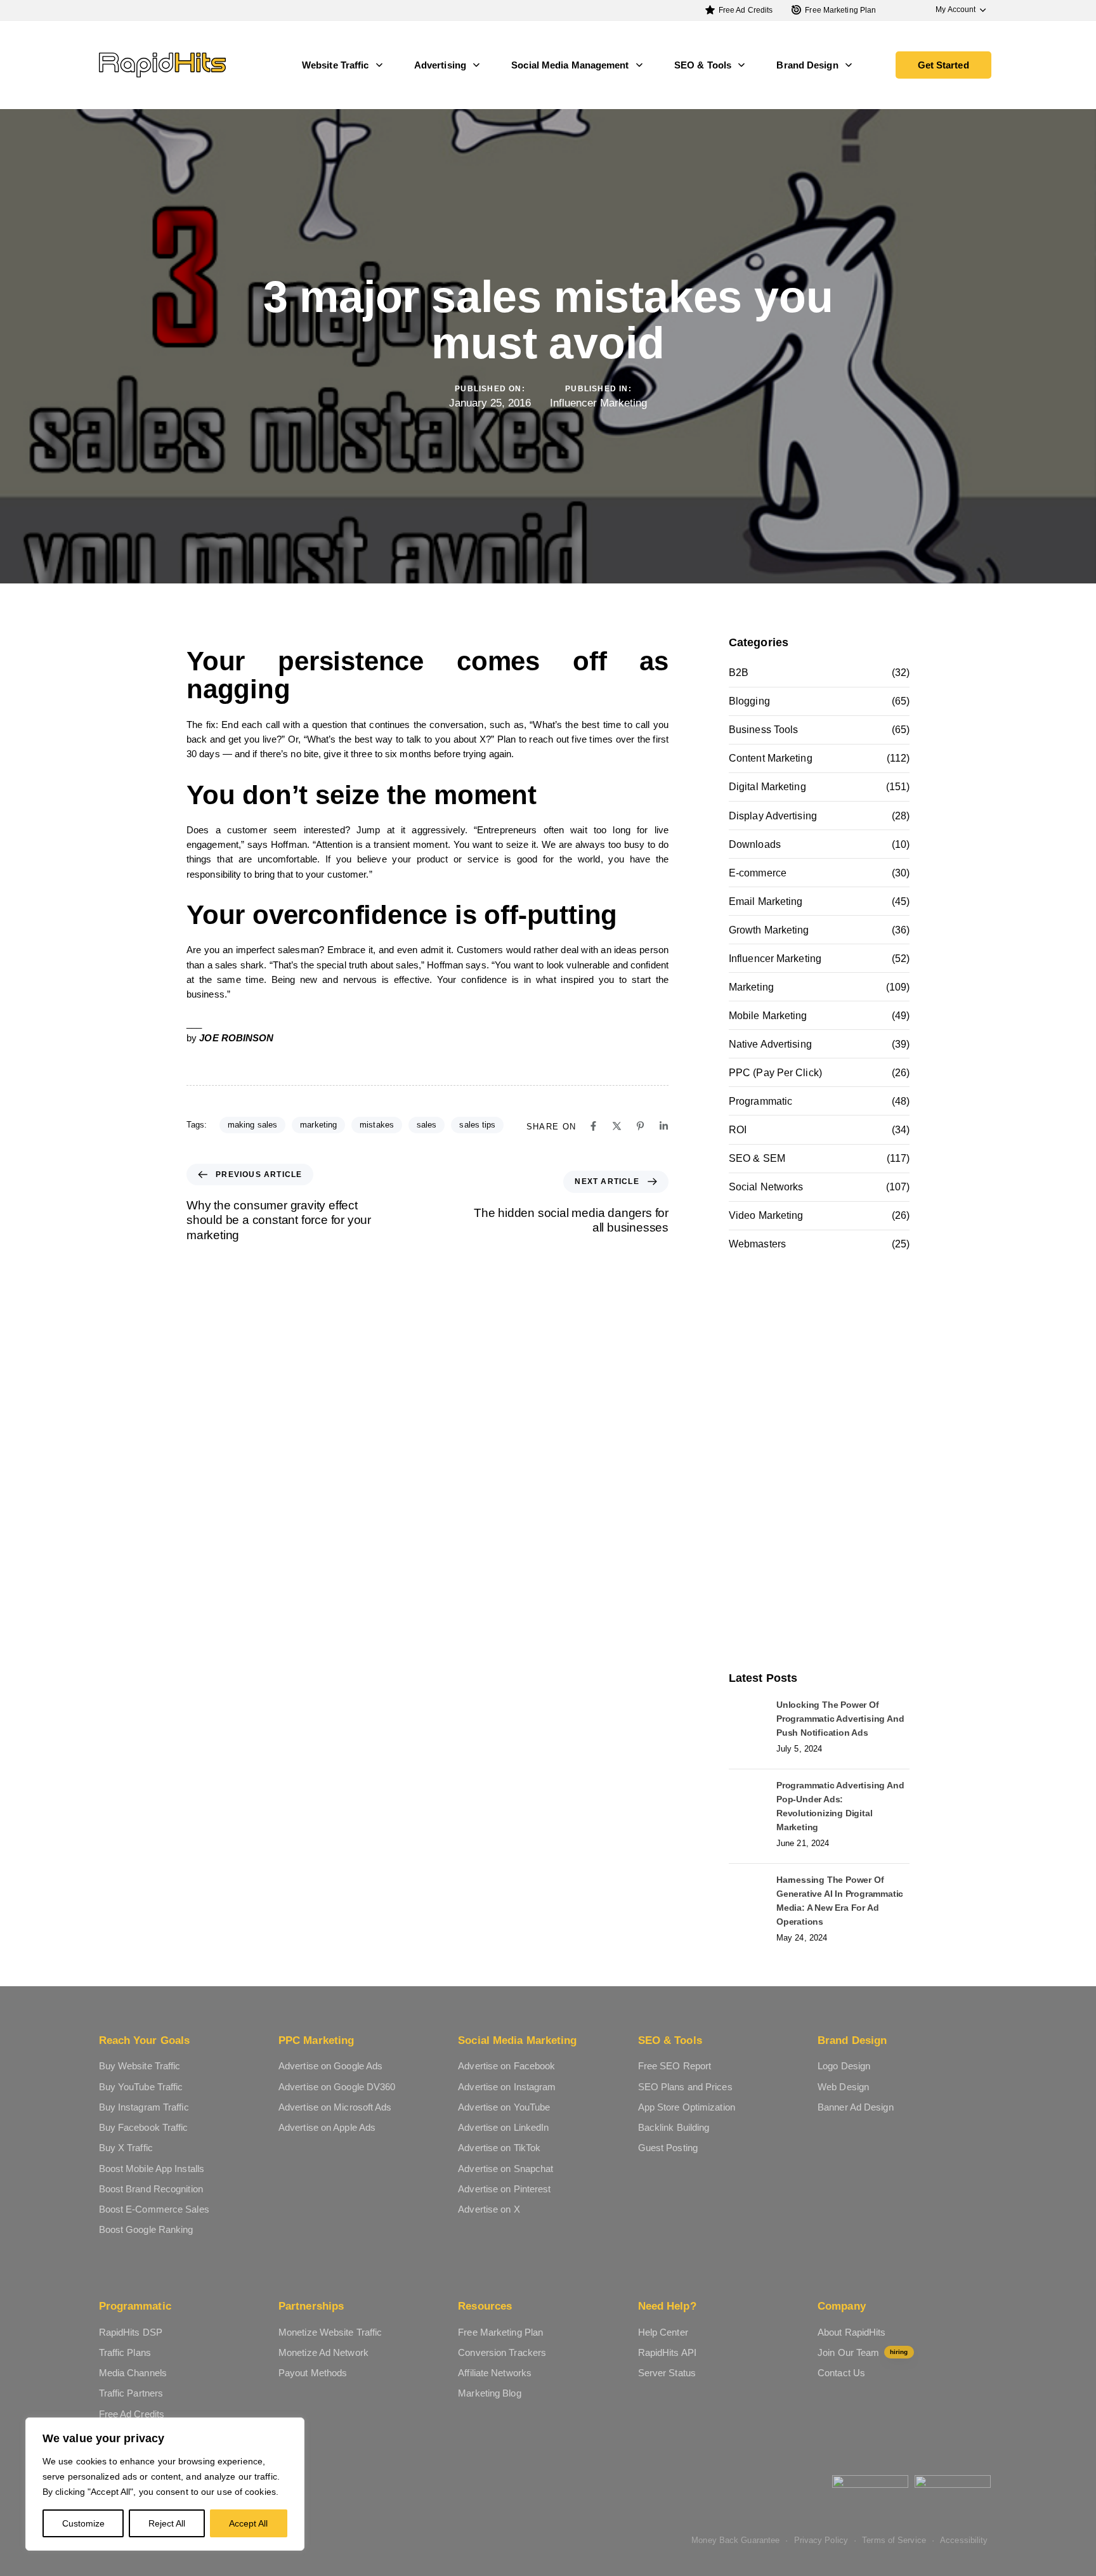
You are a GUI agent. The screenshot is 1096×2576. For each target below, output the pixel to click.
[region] (165, 2484)
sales (427, 1125)
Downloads (755, 844)
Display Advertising (773, 816)
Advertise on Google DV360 (337, 2087)
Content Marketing (771, 758)
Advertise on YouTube (504, 2107)
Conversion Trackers (502, 2352)
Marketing (751, 987)
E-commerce (758, 873)
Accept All (248, 2523)
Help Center (663, 2332)
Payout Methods (313, 2373)
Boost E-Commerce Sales (154, 2209)
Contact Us (841, 2373)
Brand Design (807, 65)
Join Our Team (863, 2352)
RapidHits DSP (131, 2332)
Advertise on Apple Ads (327, 2127)
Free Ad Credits (746, 10)
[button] (955, 10)
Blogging (749, 701)
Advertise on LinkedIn (503, 2127)
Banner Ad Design (856, 2107)
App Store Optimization (687, 2107)
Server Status (667, 2373)
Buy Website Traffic (140, 2066)
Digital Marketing (767, 787)
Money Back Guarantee (735, 2540)
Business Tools (763, 730)
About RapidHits (852, 2332)
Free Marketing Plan (840, 10)
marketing (318, 1125)
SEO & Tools (703, 65)
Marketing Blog (489, 2393)
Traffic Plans (125, 2352)
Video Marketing (766, 1215)
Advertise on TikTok (499, 2148)
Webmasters (757, 1244)
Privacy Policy (821, 2540)
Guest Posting (668, 2148)
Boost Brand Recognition (151, 2189)
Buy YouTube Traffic (141, 2087)
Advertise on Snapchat (506, 2169)
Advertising (440, 65)
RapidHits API (667, 2352)
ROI (738, 1130)
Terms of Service (894, 2540)
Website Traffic (336, 65)
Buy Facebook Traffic (144, 2127)
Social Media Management (570, 65)
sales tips (477, 1125)
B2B (739, 673)
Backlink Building (674, 2127)
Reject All (167, 2523)
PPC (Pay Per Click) (775, 1073)
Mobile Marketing (768, 1016)
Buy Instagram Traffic (144, 2107)
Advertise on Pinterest (504, 2189)
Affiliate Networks (495, 2373)
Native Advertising (770, 1044)
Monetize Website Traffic (330, 2332)
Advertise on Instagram (507, 2087)
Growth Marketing (769, 930)
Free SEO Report (675, 2066)
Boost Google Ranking (146, 2229)
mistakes (377, 1125)
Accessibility (964, 2540)
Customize (83, 2523)
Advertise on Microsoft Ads (335, 2107)
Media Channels (133, 2373)
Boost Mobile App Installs (152, 2169)
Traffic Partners (131, 2393)
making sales (252, 1125)
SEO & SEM (757, 1158)
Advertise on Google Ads (330, 2066)
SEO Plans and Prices (685, 2087)
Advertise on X (489, 2209)
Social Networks (766, 1187)
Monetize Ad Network (323, 2352)
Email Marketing (766, 901)
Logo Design (844, 2066)
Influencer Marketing (598, 403)
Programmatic (760, 1101)
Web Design (843, 2087)
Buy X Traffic (126, 2148)
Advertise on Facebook (506, 2066)
